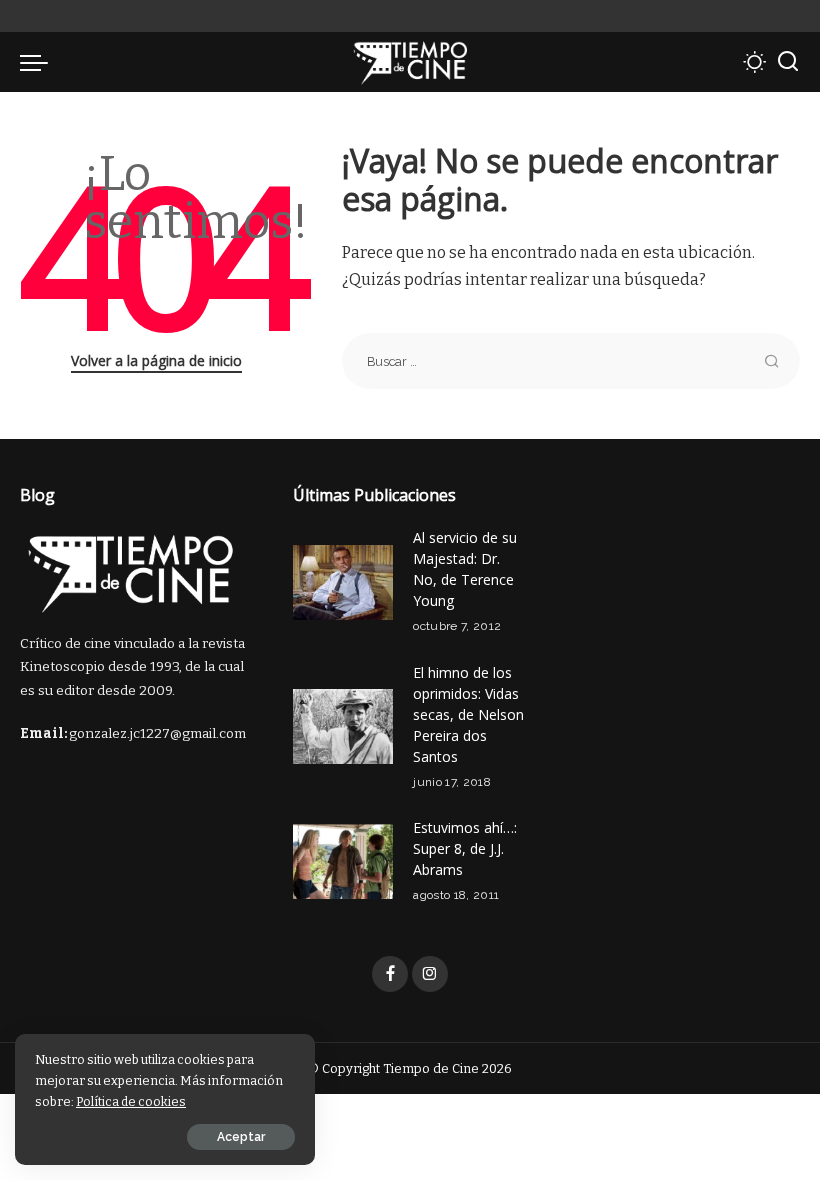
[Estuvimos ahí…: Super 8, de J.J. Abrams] (343, 861)
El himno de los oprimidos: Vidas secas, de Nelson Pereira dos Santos (468, 714)
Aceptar (241, 1137)
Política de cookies (131, 1101)
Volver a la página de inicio (156, 360)
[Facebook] (390, 974)
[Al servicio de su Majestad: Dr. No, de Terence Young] (343, 582)
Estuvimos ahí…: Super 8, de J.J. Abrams (465, 848)
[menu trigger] (39, 62)
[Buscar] (788, 62)
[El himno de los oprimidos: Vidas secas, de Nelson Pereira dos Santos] (343, 726)
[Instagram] (430, 974)
